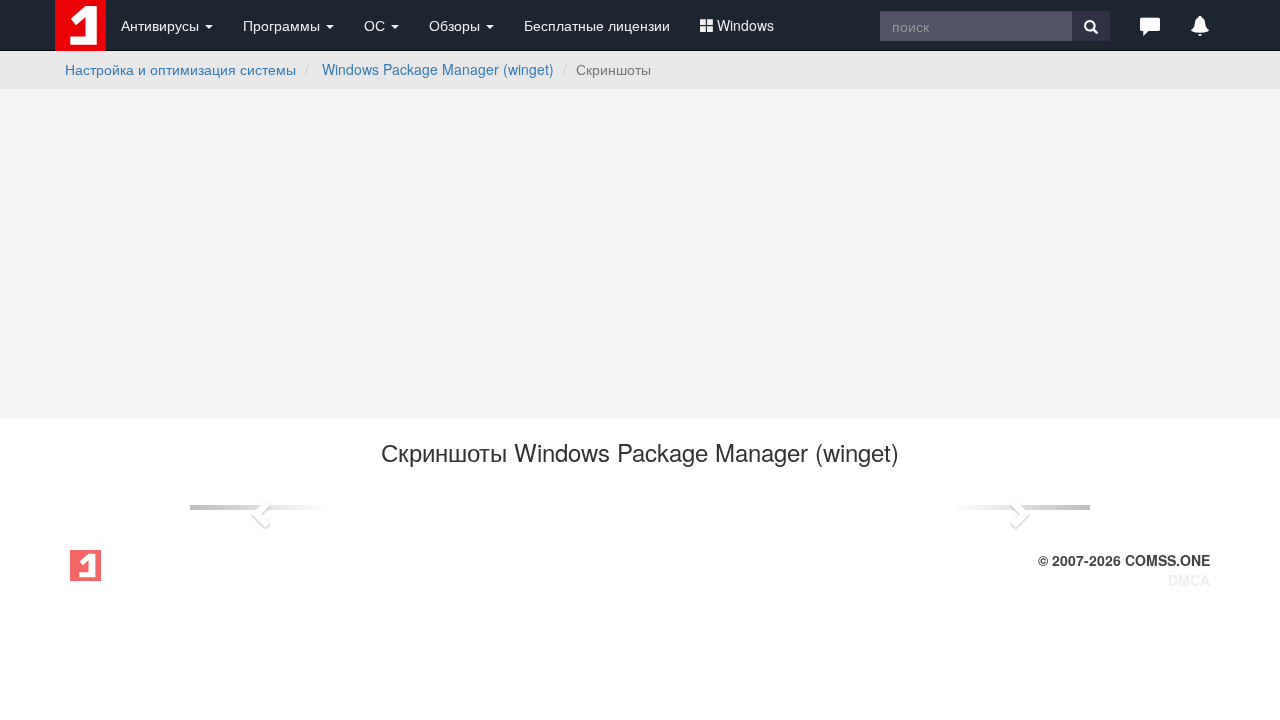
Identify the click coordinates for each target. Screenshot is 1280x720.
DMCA (1189, 580)
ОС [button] (376, 25)
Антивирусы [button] (162, 25)
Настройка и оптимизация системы (180, 69)
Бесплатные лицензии (597, 25)
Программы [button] (283, 25)
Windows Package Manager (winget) (438, 69)
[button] (1150, 25)
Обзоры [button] (456, 25)
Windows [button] (745, 25)
